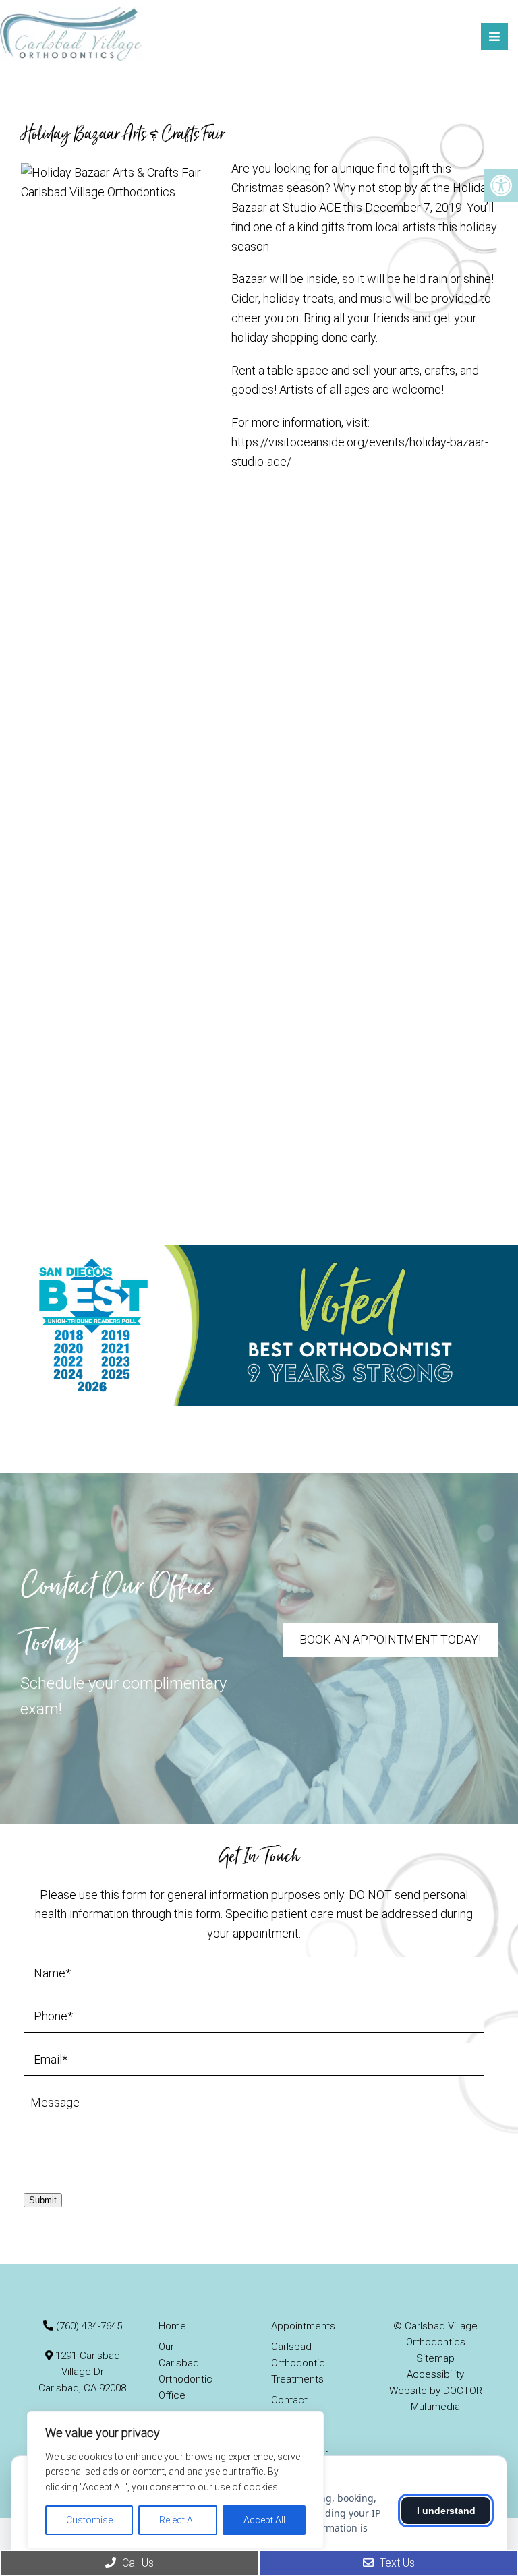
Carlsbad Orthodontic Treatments (298, 2363)
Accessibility (435, 2374)
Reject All (178, 2520)
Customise (89, 2520)
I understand (446, 2511)
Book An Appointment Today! (390, 1639)
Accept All (264, 2520)
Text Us (396, 2563)
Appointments (303, 2326)
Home (172, 2326)
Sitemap (435, 2358)
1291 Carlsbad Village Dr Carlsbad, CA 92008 (82, 2372)
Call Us (137, 2563)
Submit (43, 2200)
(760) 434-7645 (89, 2326)
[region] (175, 2480)
